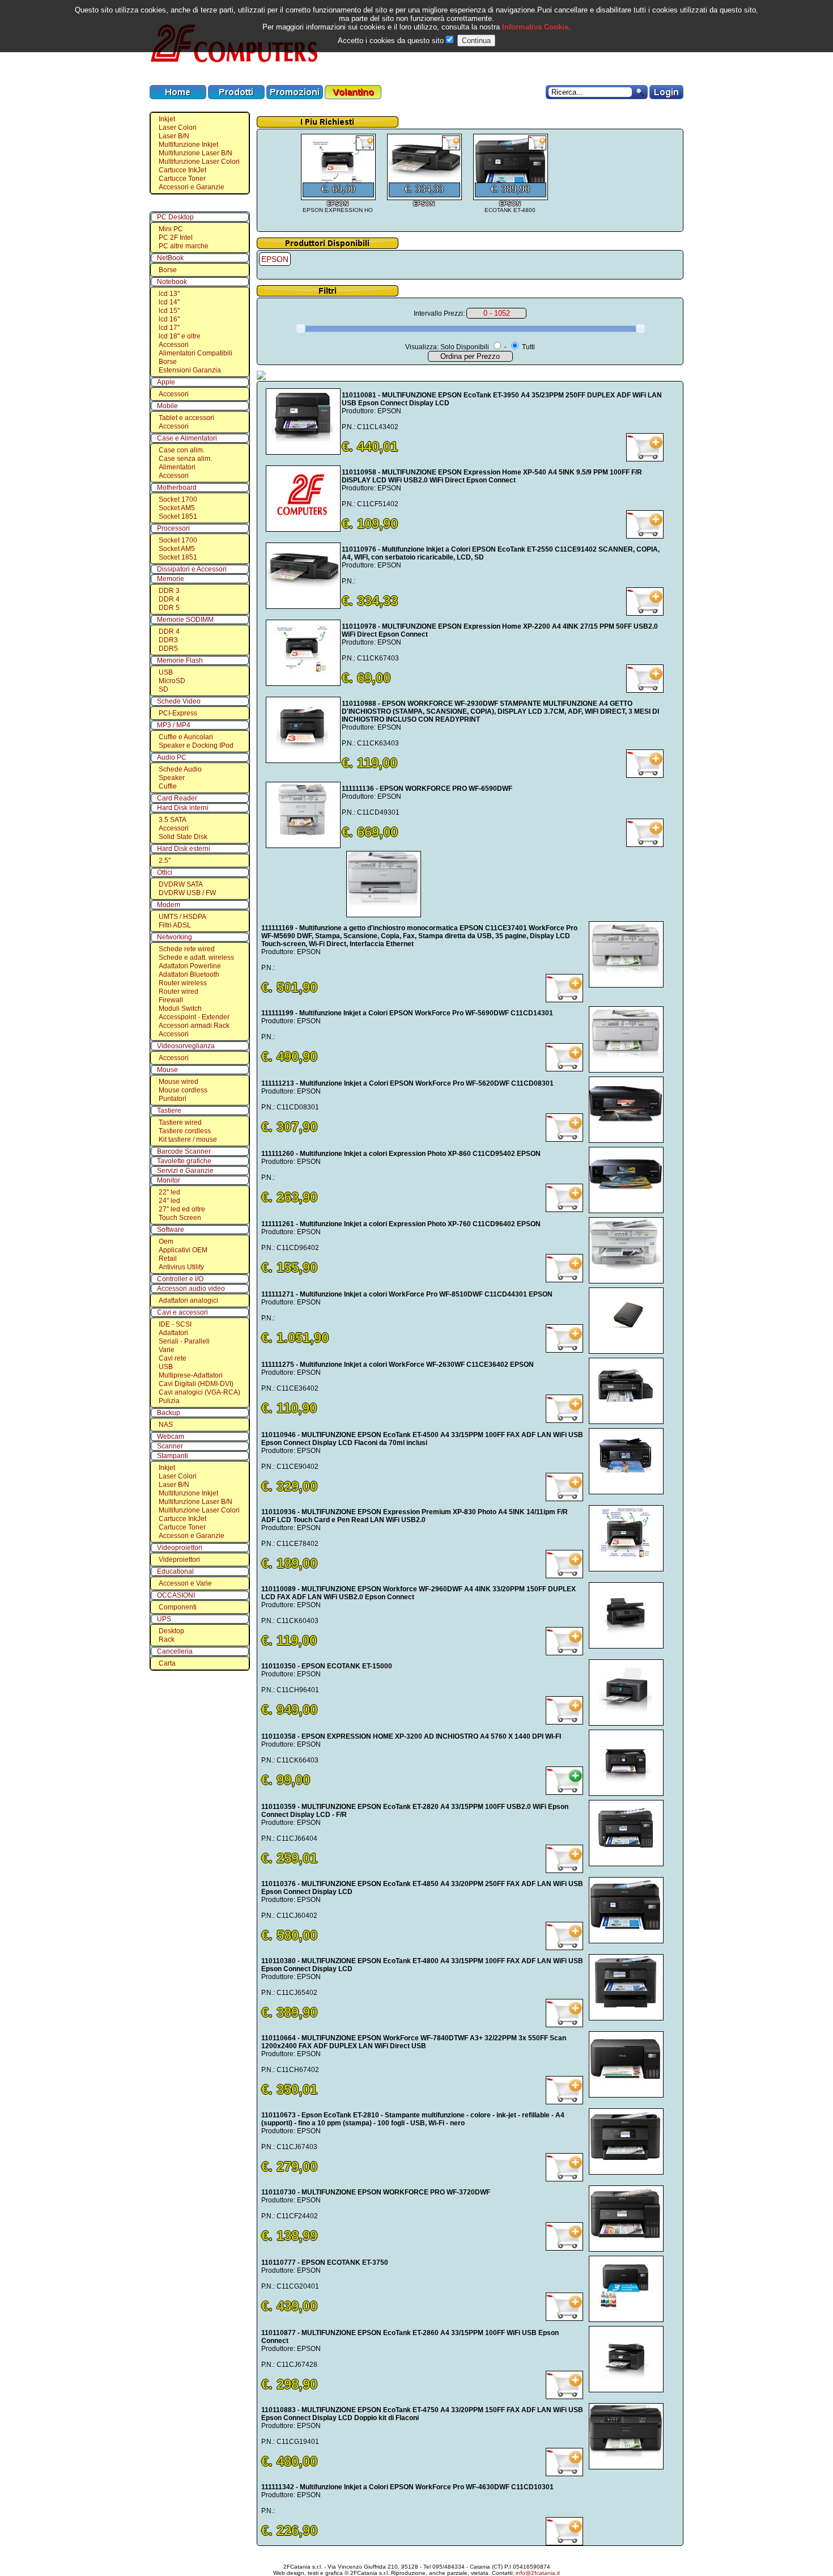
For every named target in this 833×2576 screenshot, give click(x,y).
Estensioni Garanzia (190, 370)
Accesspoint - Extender (194, 1017)
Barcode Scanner (184, 1151)
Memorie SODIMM (185, 620)
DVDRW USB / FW (187, 893)
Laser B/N (174, 136)
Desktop (171, 1631)
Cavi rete (173, 1358)
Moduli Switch (180, 1009)
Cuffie (168, 786)
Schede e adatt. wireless (196, 957)
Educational (175, 1571)
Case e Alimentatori (187, 438)
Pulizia (169, 1401)
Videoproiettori (180, 1548)
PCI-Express (178, 713)
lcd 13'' (169, 294)
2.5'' (165, 861)
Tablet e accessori (186, 418)
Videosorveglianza (186, 1046)
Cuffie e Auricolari (186, 737)
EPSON (275, 259)
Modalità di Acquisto (328, 2557)
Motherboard (177, 488)
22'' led (169, 1192)
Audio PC (172, 757)
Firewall (171, 1000)
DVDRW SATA (181, 884)
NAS (166, 1425)
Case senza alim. (185, 459)
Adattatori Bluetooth (189, 975)
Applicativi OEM (183, 1250)
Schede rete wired (187, 949)
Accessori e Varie (185, 1583)
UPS (164, 1619)
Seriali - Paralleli (184, 1341)
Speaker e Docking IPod (196, 745)
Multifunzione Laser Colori (199, 162)
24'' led (169, 1201)
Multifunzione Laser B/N (195, 153)
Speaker (172, 778)
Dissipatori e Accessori (192, 569)
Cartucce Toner (182, 179)
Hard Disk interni (183, 808)
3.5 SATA (173, 820)
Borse (168, 270)
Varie (167, 1350)
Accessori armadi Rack (194, 1026)
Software (171, 1230)
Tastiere (169, 1111)
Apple (166, 382)
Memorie (171, 579)
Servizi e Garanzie (185, 1171)
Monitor (169, 1180)
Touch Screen (180, 1218)
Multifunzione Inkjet (188, 145)
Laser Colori (178, 128)
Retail (168, 1259)
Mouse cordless (183, 1090)
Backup (169, 1413)
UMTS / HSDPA (182, 917)
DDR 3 (169, 591)
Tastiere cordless (185, 1131)
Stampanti (173, 1456)
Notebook (172, 282)
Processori (173, 528)
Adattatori (173, 1333)
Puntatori (173, 1099)
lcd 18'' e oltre (180, 336)
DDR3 (168, 640)
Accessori (174, 345)
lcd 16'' (169, 319)
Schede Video (179, 701)
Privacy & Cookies (507, 2557)
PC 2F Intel (176, 238)
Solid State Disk (183, 837)
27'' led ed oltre (182, 1209)
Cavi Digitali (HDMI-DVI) (196, 1384)
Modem (169, 905)
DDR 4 (169, 599)
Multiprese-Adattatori (191, 1375)
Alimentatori (177, 467)
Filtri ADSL (175, 925)
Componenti (178, 1607)
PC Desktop (175, 217)
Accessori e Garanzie (192, 187)
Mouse (167, 1070)
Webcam (171, 1437)
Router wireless (183, 983)
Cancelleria (175, 1651)
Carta (167, 1663)
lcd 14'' (169, 302)
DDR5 (168, 649)
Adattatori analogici (188, 1300)
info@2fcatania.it (538, 2573)
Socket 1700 (178, 499)
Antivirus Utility (181, 1267)
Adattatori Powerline (190, 966)
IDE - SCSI (175, 1324)
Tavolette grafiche (184, 1161)
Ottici (165, 872)
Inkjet (167, 119)
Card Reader (177, 798)
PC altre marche (184, 246)
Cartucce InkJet (182, 170)
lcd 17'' (169, 328)
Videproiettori (179, 1560)
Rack (167, 1639)
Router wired (178, 992)
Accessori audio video (191, 1289)
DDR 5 (169, 608)
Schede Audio (180, 769)
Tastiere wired (180, 1122)
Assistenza (419, 2557)
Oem (166, 1242)
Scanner (170, 1446)
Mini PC (171, 229)
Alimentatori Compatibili (195, 353)
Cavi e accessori (182, 1312)
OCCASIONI (176, 1595)
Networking (175, 937)
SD (163, 689)
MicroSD (172, 681)
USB (166, 672)
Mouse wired (178, 1082)
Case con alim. (182, 450)
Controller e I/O (180, 1279)
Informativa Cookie (534, 27)
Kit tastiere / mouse (188, 1139)
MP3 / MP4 (174, 725)
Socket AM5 (177, 508)
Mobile (167, 406)
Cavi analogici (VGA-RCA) (199, 1392)
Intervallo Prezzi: (439, 313)
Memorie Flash (180, 660)
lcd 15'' (169, 311)
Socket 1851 (178, 516)
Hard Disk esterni (184, 849)
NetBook (170, 258)
